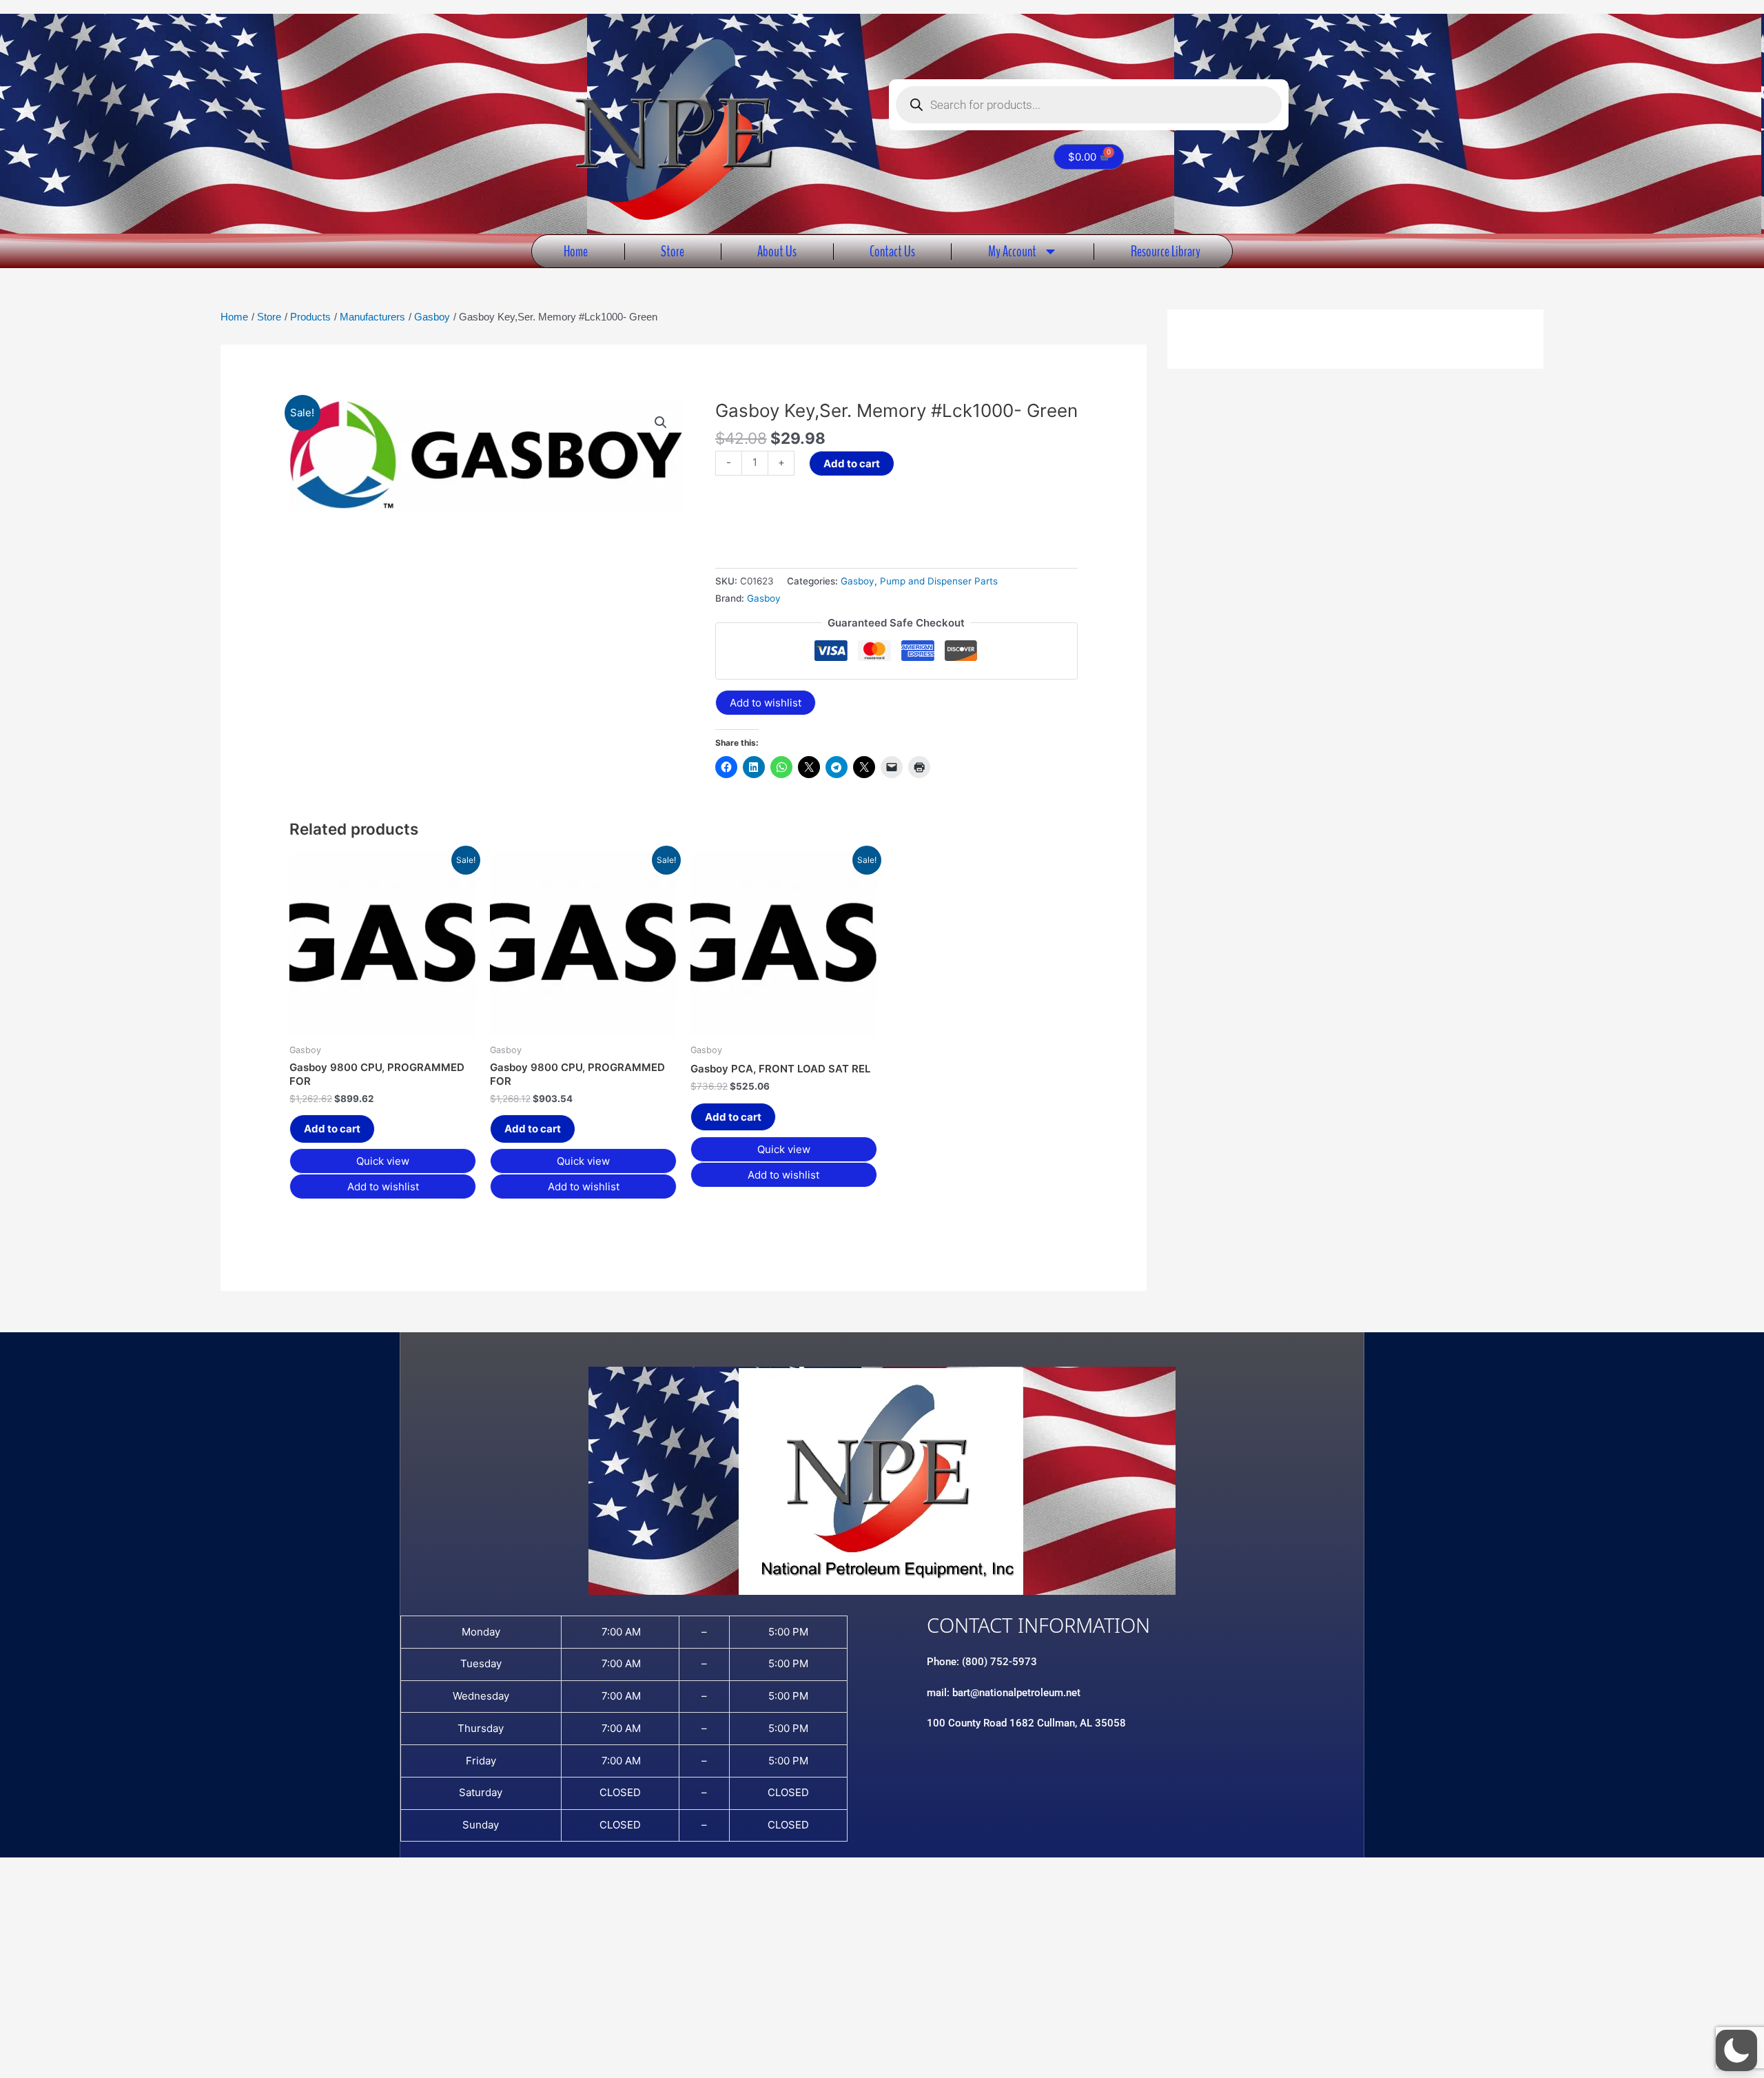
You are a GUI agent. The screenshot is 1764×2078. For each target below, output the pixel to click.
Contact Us (892, 251)
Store (673, 251)
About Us (777, 251)
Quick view (383, 1161)
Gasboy (858, 581)
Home (576, 251)
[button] (661, 422)
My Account (1012, 251)
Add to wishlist (766, 703)
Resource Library (1166, 251)
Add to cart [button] (332, 1129)
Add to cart (852, 464)
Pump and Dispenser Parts (939, 581)
